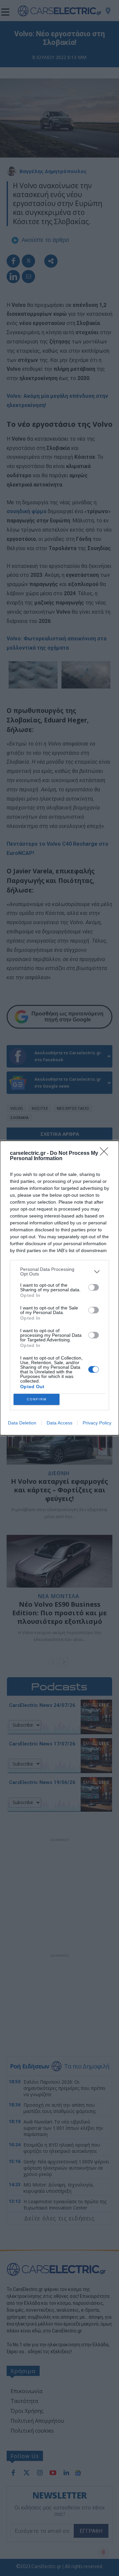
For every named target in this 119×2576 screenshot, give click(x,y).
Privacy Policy (97, 1423)
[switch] (94, 1287)
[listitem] (59, 1272)
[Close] (106, 1154)
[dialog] (59, 1288)
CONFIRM (37, 1399)
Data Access (59, 1423)
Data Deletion (22, 1423)
